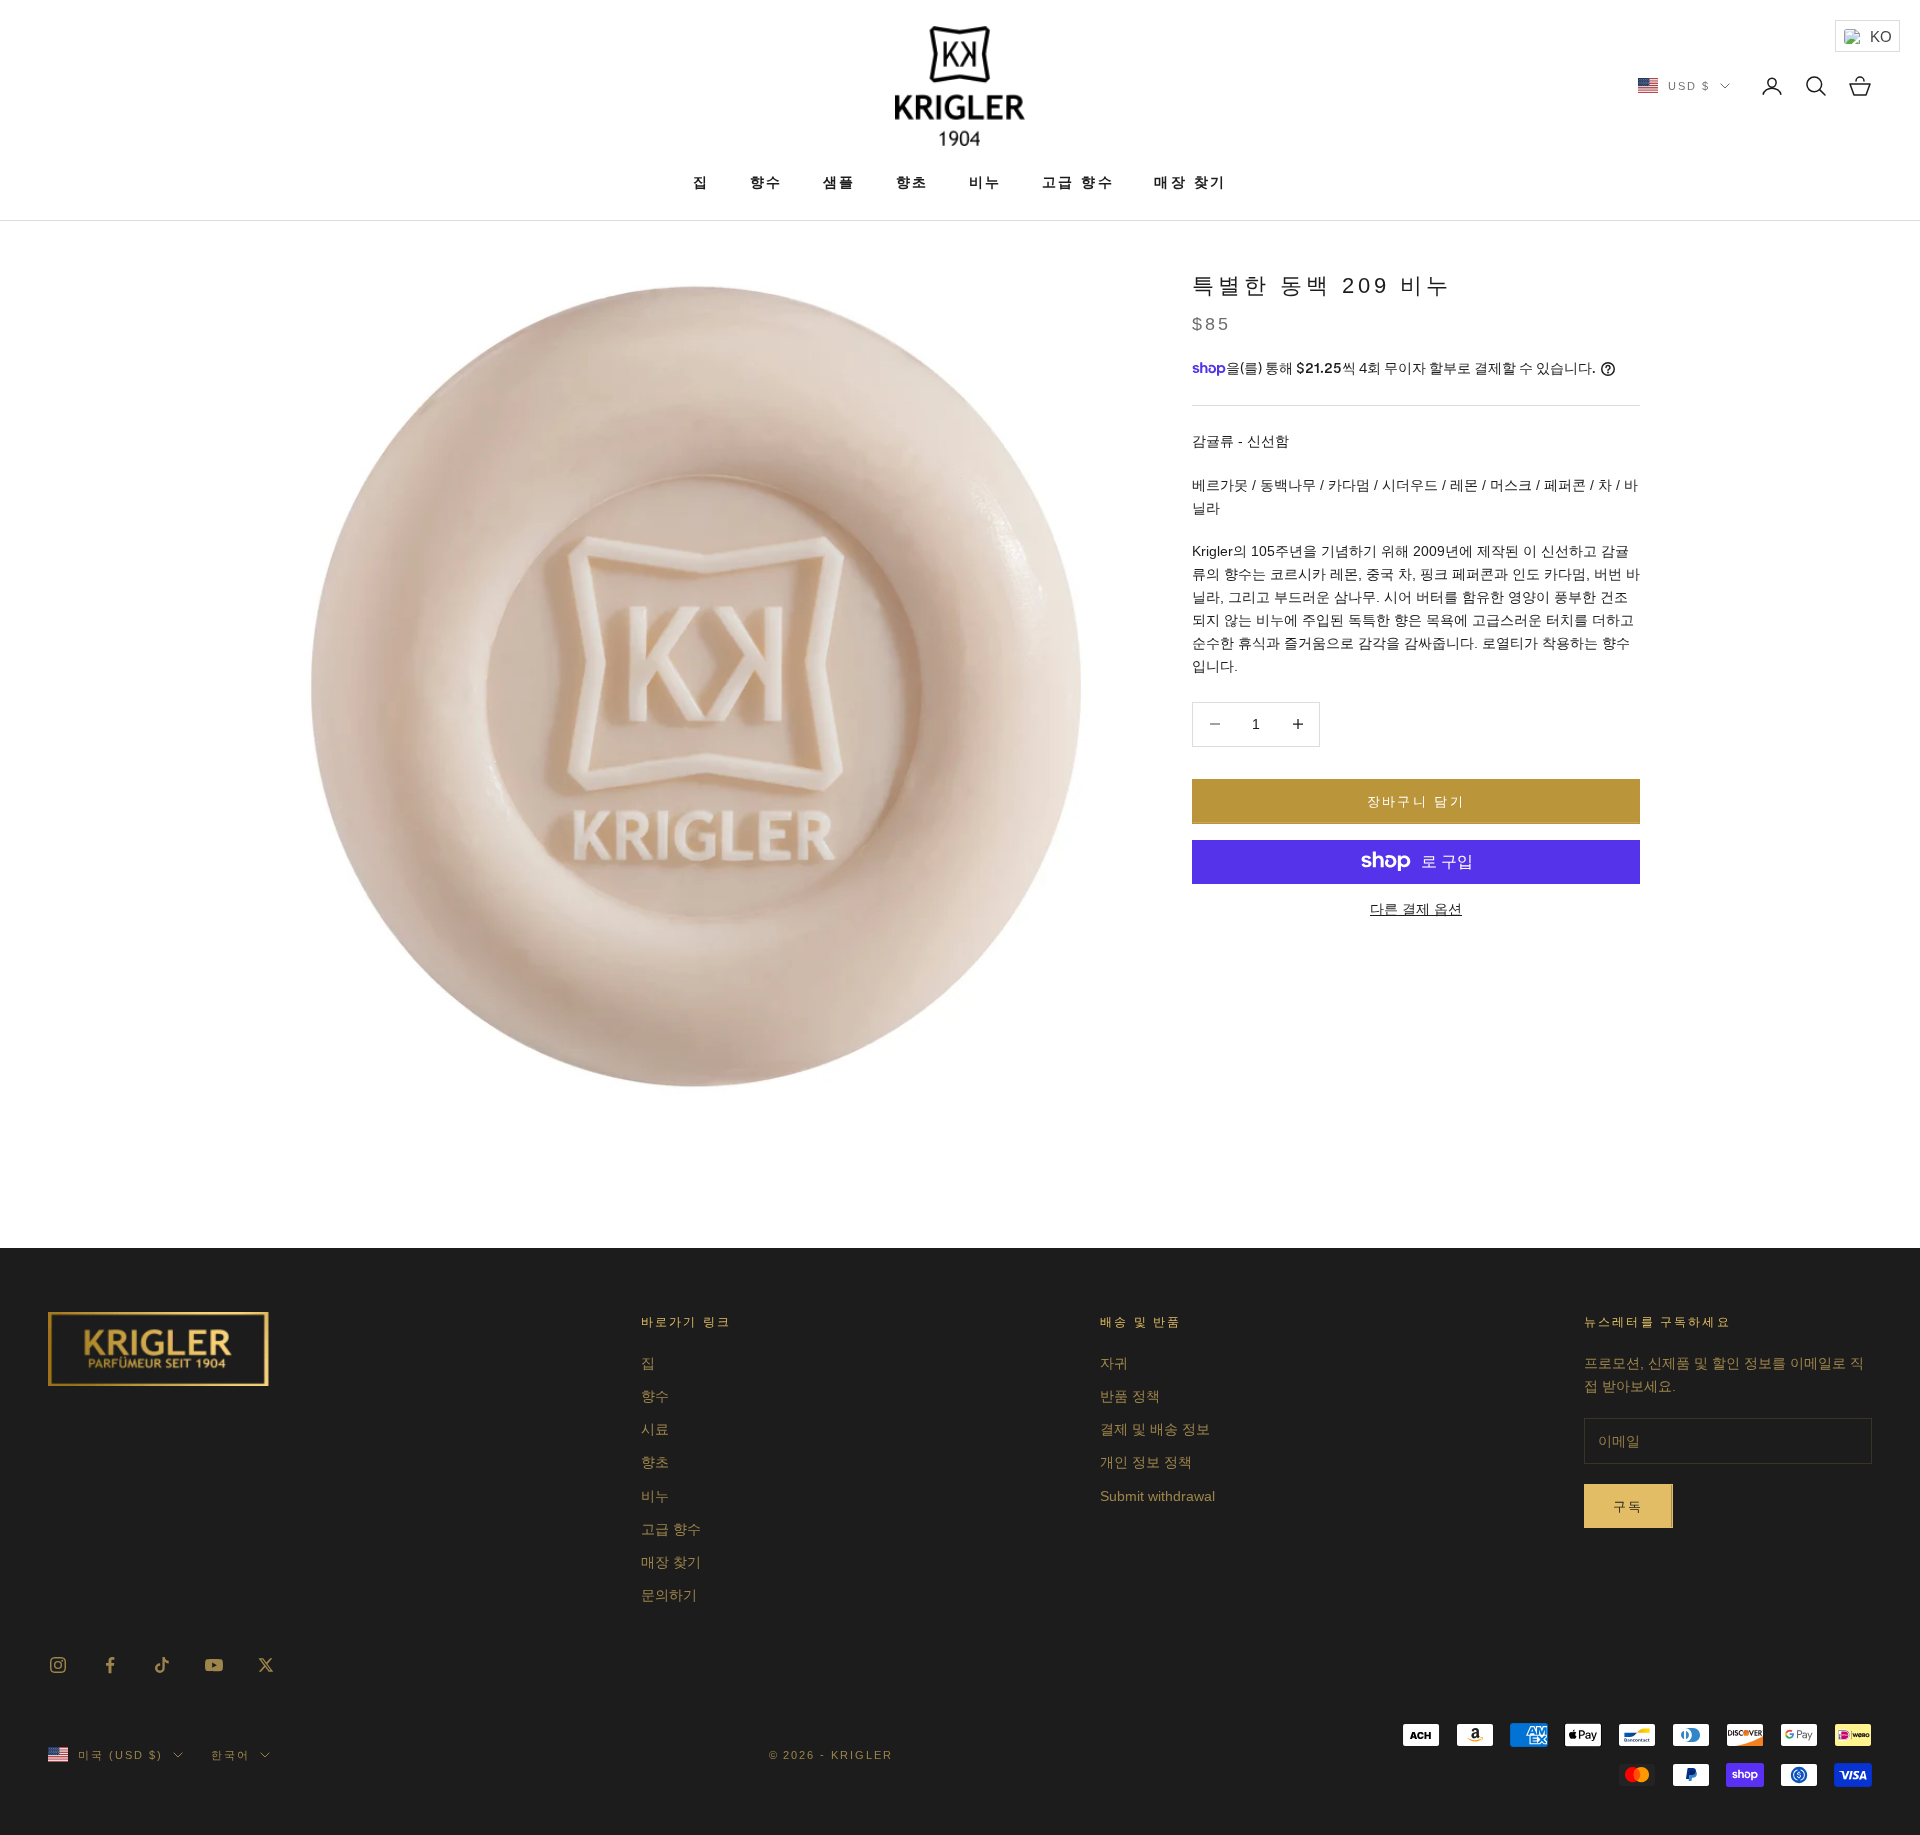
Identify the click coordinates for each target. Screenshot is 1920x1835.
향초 (912, 182)
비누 (985, 182)
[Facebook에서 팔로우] (110, 1665)
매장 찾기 (1190, 182)
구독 (1628, 1506)
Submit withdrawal (1157, 1496)
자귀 (1114, 1363)
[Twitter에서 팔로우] (266, 1665)
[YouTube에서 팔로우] (214, 1665)
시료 (655, 1429)
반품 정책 (1130, 1396)
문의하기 (669, 1595)
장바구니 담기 (1416, 800)
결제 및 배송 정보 (1155, 1429)
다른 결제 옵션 (1416, 908)
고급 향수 (1078, 182)
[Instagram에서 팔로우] (58, 1665)
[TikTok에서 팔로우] (162, 1665)
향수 (766, 182)
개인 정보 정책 (1146, 1462)
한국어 (230, 1755)
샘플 (839, 182)
